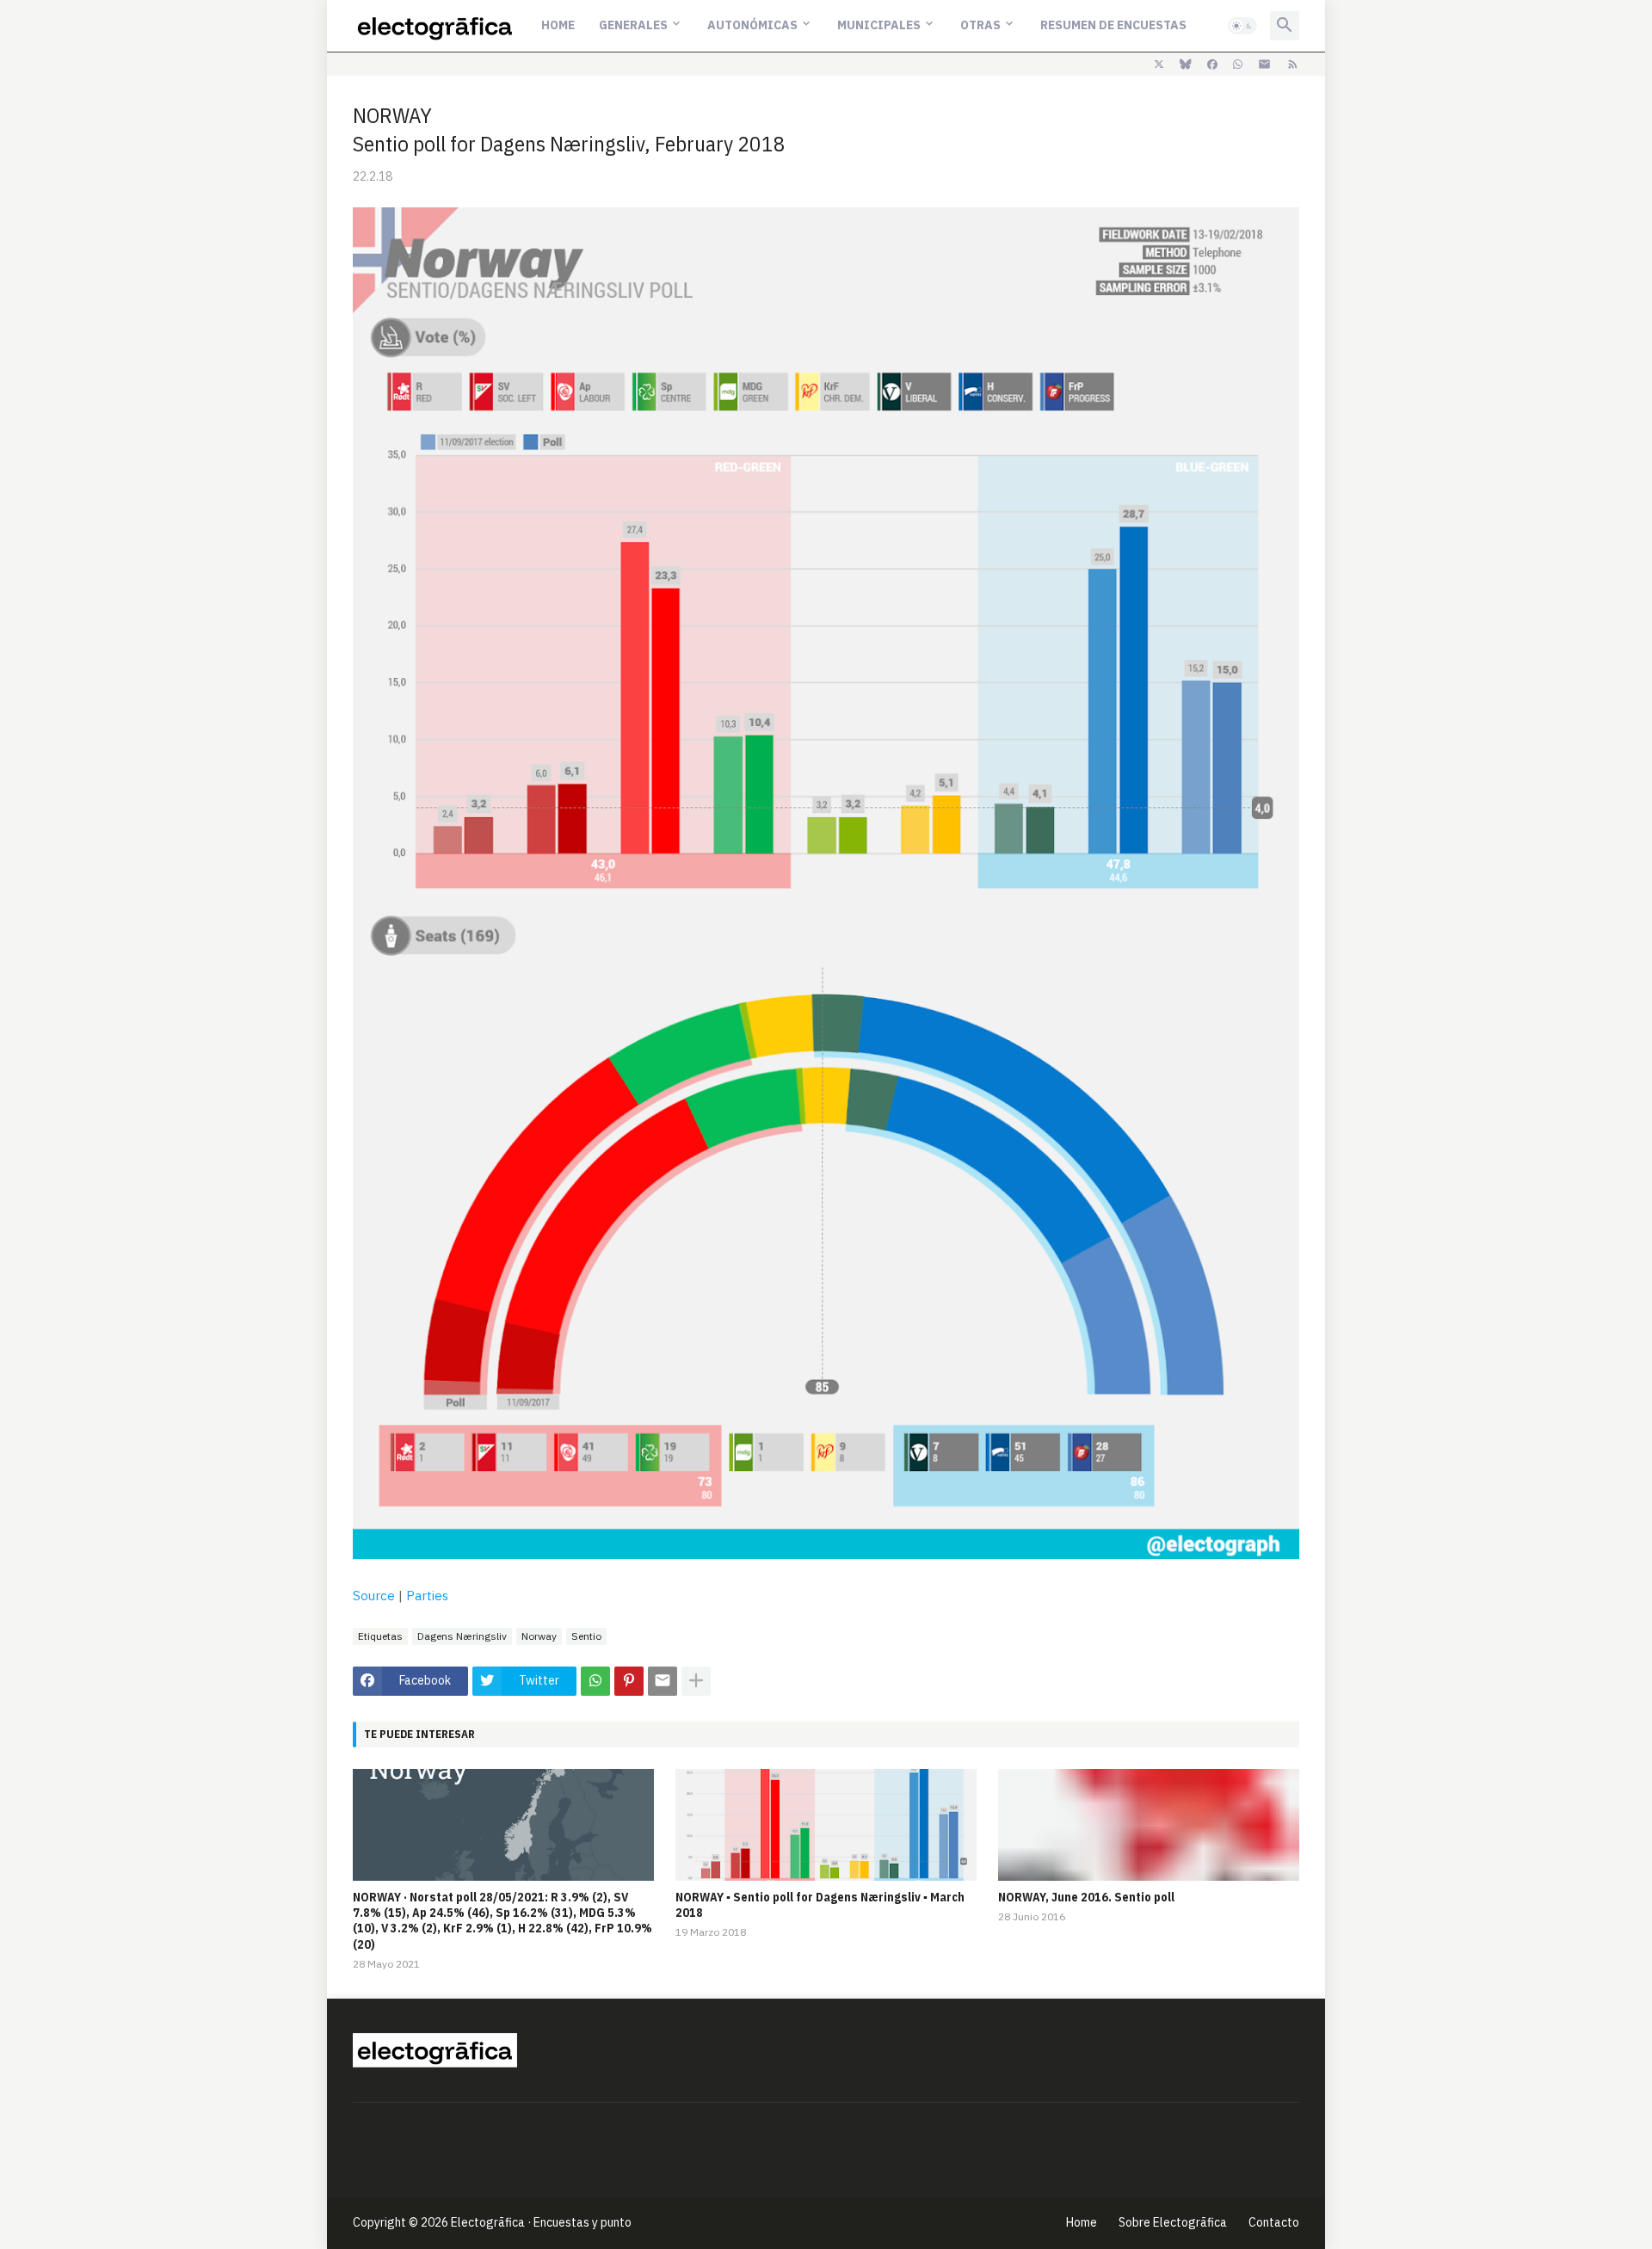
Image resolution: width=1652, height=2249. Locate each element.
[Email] (663, 1681)
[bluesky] (1186, 65)
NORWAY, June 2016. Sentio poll (1086, 1897)
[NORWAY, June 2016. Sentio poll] (1149, 1825)
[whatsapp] (1238, 65)
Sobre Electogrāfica (1173, 2222)
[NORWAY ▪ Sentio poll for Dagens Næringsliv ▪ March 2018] (826, 1825)
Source (374, 1596)
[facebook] (1212, 65)
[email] (1264, 65)
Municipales (879, 25)
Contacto (1274, 2222)
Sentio (586, 1636)
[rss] (1293, 65)
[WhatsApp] (595, 1681)
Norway (539, 1636)
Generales (633, 25)
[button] (1242, 26)
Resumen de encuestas (1113, 25)
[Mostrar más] (696, 1681)
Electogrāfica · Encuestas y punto (541, 2222)
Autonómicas (752, 25)
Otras (980, 25)
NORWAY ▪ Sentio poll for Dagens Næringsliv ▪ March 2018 (820, 1905)
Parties (427, 1596)
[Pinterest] (629, 1681)
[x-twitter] (1159, 65)
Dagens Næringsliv (462, 1636)
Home (558, 25)
